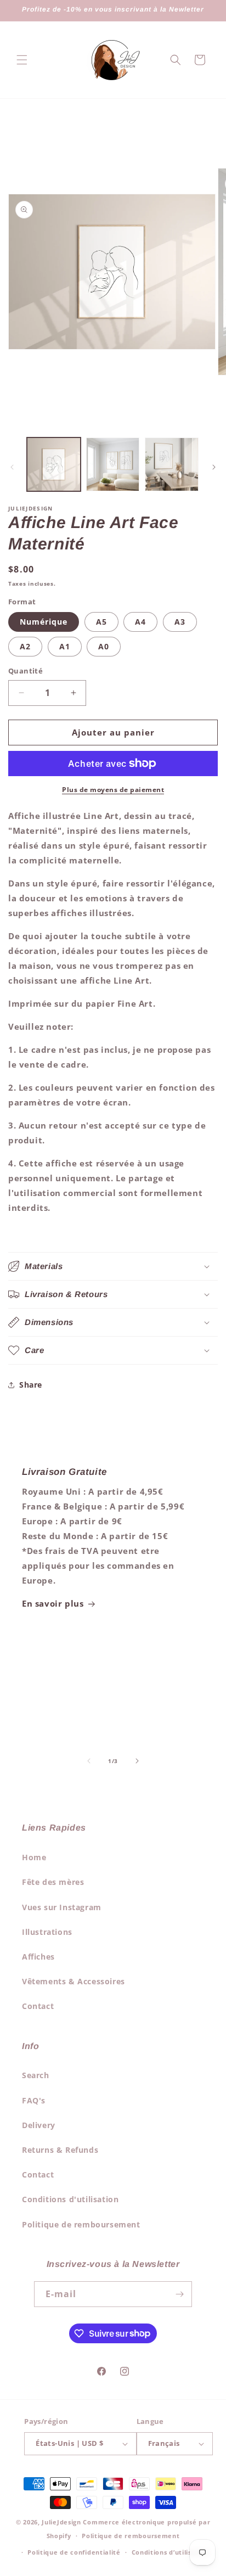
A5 (101, 622)
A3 (180, 622)
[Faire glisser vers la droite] (214, 467)
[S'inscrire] (179, 2294)
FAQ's (34, 2100)
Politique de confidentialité (74, 2552)
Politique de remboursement (81, 2224)
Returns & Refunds (60, 2150)
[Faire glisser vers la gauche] (12, 467)
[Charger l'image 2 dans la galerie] (113, 464)
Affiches (38, 1957)
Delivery (39, 2125)
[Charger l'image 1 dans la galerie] (54, 464)
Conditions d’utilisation (171, 2552)
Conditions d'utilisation (70, 2199)
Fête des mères (53, 1882)
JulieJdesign (61, 2522)
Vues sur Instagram (62, 1907)
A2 (25, 646)
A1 (65, 646)
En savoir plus (53, 1603)
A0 (104, 646)
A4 (140, 622)
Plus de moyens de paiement (113, 790)
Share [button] (31, 1385)
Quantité (26, 671)
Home (34, 1857)
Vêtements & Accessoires (74, 1981)
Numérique (44, 622)
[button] (22, 60)
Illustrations (47, 1932)
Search (36, 2075)
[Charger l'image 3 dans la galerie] (172, 464)
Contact (38, 2006)
